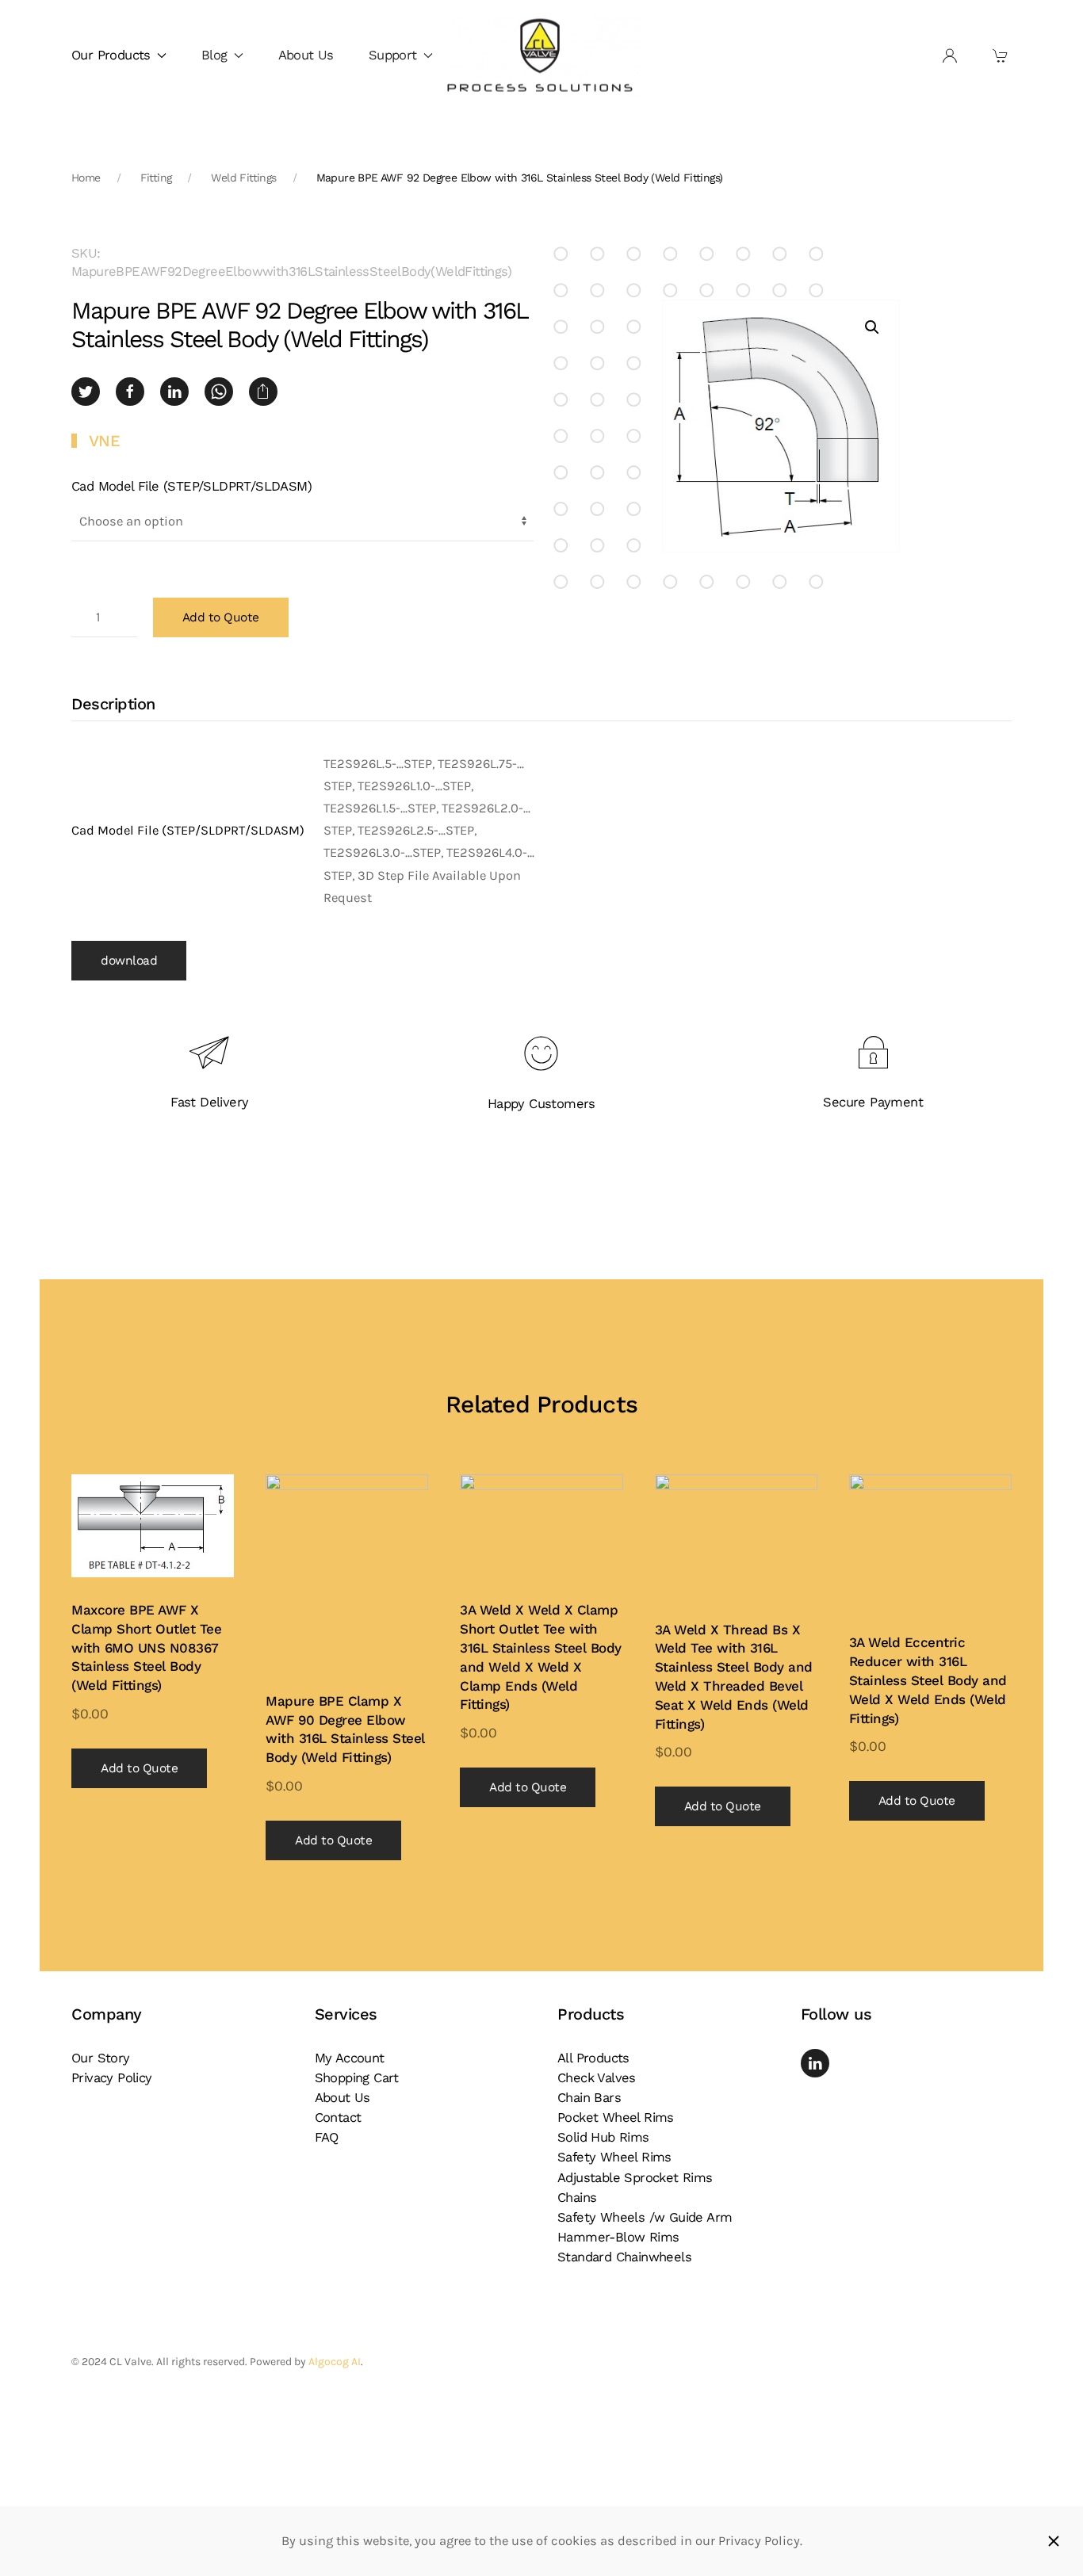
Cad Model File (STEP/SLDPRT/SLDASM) (191, 486)
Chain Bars (589, 2098)
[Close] (1054, 2541)
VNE (105, 441)
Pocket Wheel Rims (616, 2117)
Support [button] (393, 55)
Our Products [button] (111, 55)
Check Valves (597, 2078)
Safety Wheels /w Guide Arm (645, 2217)
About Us (306, 55)
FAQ (327, 2137)
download (129, 961)
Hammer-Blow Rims (618, 2237)
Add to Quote (221, 617)
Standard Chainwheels (624, 2257)
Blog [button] (214, 55)
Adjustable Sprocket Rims (635, 2178)
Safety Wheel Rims (614, 2157)
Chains (577, 2198)
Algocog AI (335, 2362)
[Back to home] (541, 56)
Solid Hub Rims (603, 2137)
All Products (593, 2058)
